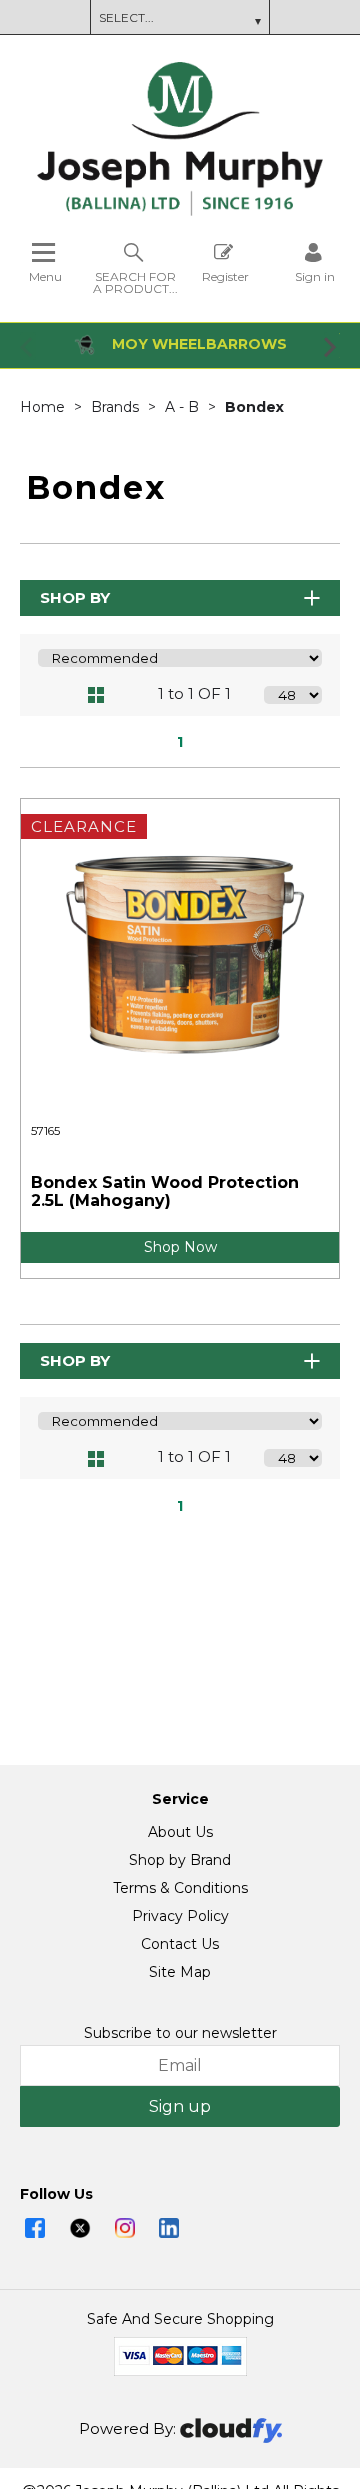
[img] (35, 2228)
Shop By (75, 597)
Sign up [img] (180, 2106)
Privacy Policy (180, 1916)
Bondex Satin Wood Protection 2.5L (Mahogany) (165, 1191)
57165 (45, 1131)
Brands (117, 407)
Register (225, 276)
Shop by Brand (180, 1860)
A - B (184, 407)
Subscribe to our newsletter (180, 2033)
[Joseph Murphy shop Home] (180, 211)
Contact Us (180, 1944)
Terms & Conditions (180, 1888)
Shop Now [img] (180, 1247)
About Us (180, 1832)
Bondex (254, 407)
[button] (28, 346)
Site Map (180, 1972)
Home (44, 407)
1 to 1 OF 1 (194, 693)
